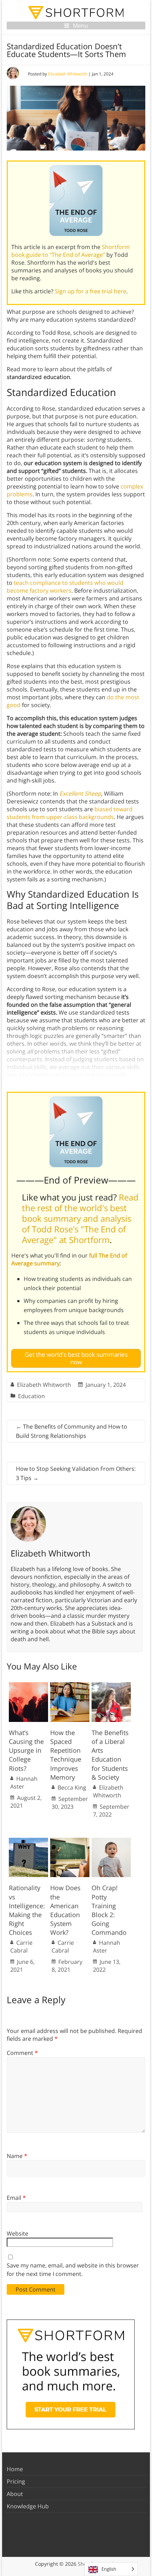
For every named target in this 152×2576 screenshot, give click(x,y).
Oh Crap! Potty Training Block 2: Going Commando (109, 1910)
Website (17, 2233)
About (15, 2494)
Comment (22, 2053)
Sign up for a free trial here (90, 291)
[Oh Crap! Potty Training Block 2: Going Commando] (111, 1841)
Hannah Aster (24, 1783)
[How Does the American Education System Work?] (70, 1841)
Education (31, 1396)
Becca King (72, 1787)
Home (15, 2469)
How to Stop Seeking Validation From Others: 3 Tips (76, 1473)
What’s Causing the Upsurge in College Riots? (26, 1750)
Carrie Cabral (21, 1947)
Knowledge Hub (28, 2506)
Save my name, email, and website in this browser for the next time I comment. (73, 2270)
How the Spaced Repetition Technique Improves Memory (66, 1755)
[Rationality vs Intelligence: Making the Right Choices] (28, 1841)
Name (17, 2156)
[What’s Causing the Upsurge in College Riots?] (28, 1686)
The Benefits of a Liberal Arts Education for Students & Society (110, 1755)
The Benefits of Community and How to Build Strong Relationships (72, 1431)
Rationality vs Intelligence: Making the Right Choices (27, 1910)
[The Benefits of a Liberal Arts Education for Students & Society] (111, 1686)
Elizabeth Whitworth (68, 74)
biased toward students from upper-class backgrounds (70, 813)
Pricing (16, 2481)
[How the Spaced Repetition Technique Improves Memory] (70, 1686)
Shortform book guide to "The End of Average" (71, 251)
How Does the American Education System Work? (65, 1910)
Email (16, 2198)
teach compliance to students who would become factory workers (65, 587)
